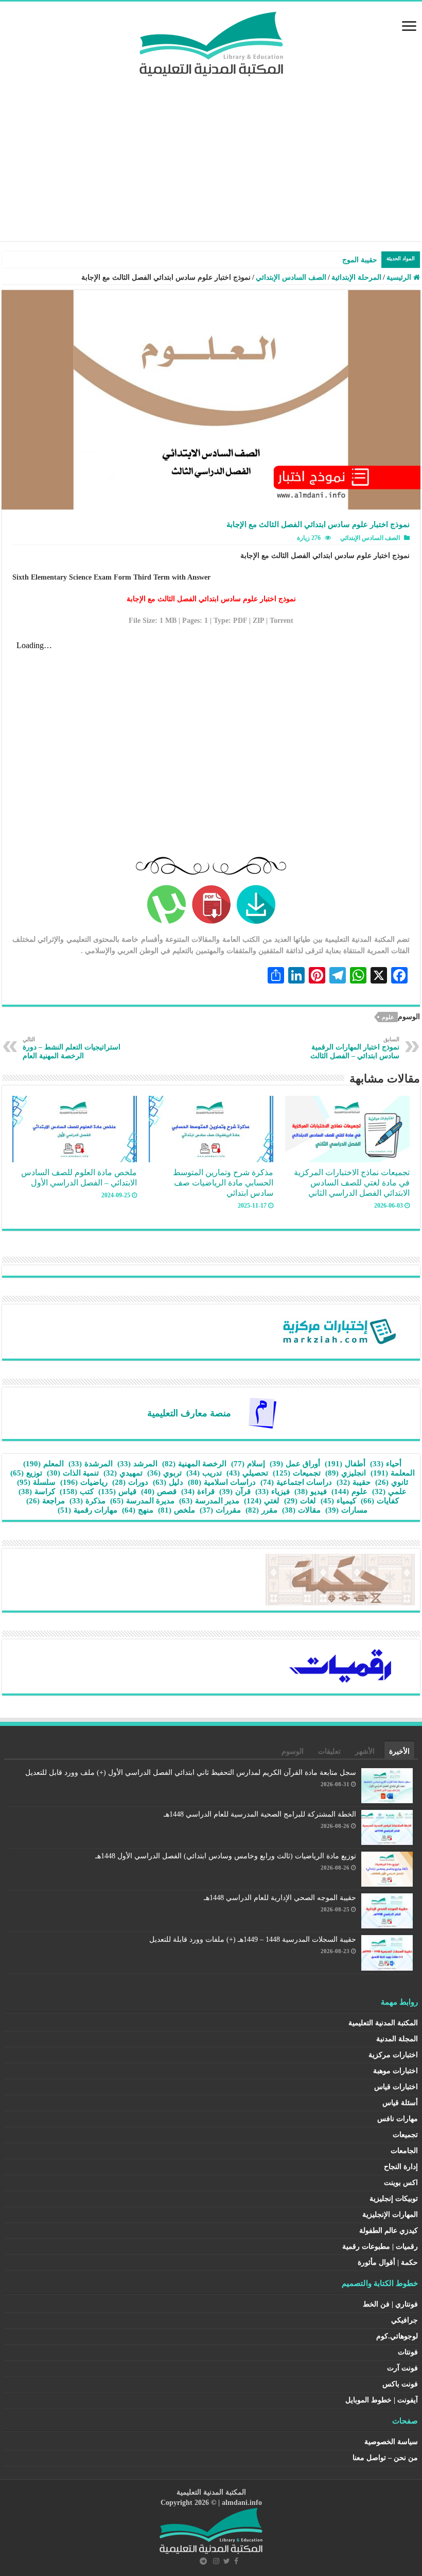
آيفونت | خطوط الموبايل (382, 2400)
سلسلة (36, 1482)
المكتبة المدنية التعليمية (383, 2023)
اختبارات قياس (396, 2087)
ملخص (177, 1510)
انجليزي (346, 1473)
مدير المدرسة (209, 1501)
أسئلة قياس (400, 2103)
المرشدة (91, 1464)
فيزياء (272, 1492)
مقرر (261, 1510)
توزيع (26, 1473)
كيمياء (338, 1501)
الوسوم (293, 1751)
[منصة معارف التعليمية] (262, 1412)
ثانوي (392, 1482)
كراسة (37, 1492)
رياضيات (84, 1482)
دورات (130, 1482)
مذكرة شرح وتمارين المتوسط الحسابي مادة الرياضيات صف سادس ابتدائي (223, 1183)
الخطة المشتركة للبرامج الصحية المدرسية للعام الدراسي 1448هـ (260, 1814)
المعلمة (393, 1473)
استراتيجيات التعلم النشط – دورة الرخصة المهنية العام (72, 1048)
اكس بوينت (401, 2183)
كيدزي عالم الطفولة (389, 2231)
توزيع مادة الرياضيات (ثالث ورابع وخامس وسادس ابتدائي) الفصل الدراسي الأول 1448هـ (226, 1856)
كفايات (380, 1501)
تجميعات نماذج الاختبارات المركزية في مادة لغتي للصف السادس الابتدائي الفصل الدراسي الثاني (352, 1183)
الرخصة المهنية (194, 1464)
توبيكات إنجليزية (394, 2199)
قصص (159, 1492)
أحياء (386, 1464)
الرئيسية (400, 277)
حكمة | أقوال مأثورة (388, 2263)
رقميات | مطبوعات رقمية (380, 2247)
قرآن (235, 1492)
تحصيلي (247, 1473)
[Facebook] (236, 2561)
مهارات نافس (398, 2119)
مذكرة (87, 1501)
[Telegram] (203, 2561)
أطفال (345, 1464)
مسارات (346, 1510)
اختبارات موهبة (395, 2071)
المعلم (43, 1464)
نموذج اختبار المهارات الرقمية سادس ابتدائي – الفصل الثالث (355, 1048)
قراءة (198, 1492)
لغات (300, 1501)
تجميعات (297, 1473)
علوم (388, 1017)
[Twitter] (227, 2561)
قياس (117, 1492)
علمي (389, 1492)
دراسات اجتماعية (296, 1482)
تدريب (204, 1473)
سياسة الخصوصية (391, 2442)
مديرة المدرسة (142, 1501)
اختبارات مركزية (393, 2055)
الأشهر (365, 1751)
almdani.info (242, 2503)
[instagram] (216, 2561)
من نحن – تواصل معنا (385, 2458)
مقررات (220, 1510)
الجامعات (404, 2151)
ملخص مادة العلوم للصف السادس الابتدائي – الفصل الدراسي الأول (79, 1177)
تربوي (164, 1473)
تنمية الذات (73, 1473)
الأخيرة (399, 1751)
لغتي (262, 1501)
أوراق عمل (295, 1464)
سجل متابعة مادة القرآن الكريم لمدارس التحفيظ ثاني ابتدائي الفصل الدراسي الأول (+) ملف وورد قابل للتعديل (191, 1773)
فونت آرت (402, 2368)
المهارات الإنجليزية (390, 2215)
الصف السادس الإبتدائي (291, 277)
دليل (168, 1482)
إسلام (248, 1464)
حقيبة (354, 1482)
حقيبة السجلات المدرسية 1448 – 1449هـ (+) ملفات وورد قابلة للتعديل (253, 1939)
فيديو (311, 1492)
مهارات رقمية (87, 1510)
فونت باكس (400, 2384)
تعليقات (329, 1751)
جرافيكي (405, 2320)
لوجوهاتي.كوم (397, 2336)
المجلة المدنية (397, 2039)
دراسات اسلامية (222, 1482)
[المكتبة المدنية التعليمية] (211, 41)
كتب (77, 1492)
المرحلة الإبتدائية (356, 277)
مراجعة (46, 1501)
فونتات (408, 2352)
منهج (138, 1510)
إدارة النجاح (401, 2167)
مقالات (301, 1510)
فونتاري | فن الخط (390, 2304)
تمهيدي (123, 1473)
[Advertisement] (211, 154)
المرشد (137, 1464)
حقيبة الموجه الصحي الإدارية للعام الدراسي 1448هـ (280, 1898)
